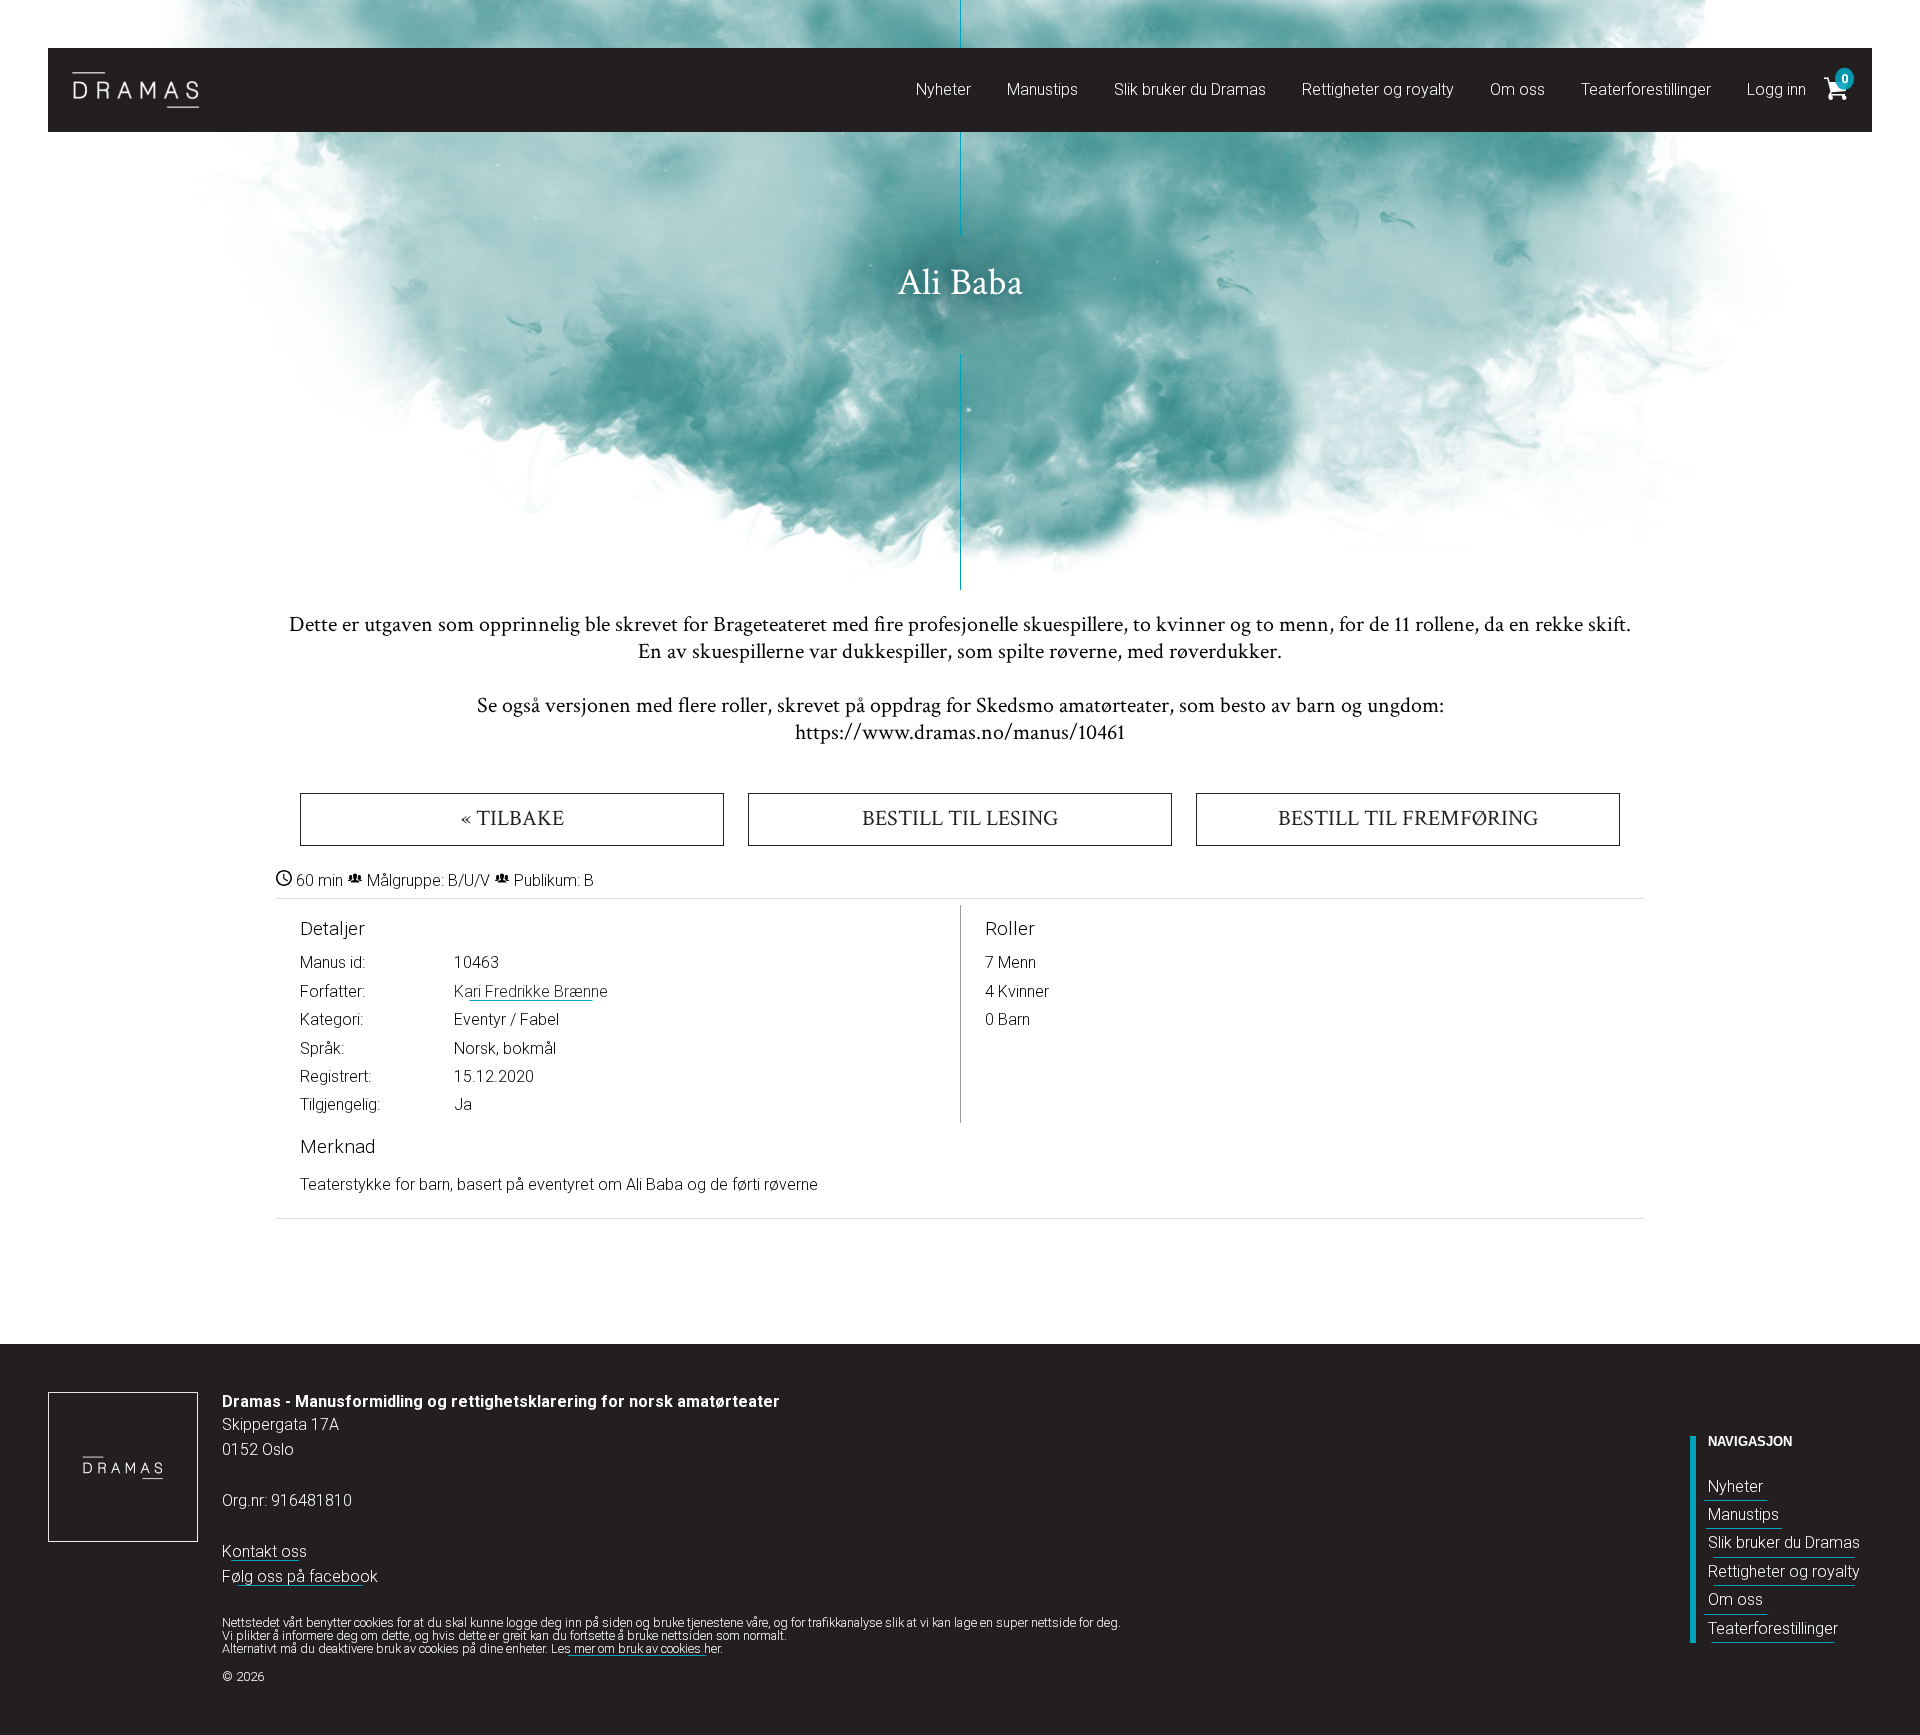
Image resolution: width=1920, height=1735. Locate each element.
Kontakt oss (264, 1551)
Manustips (1743, 1514)
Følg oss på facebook (300, 1576)
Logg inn (1776, 89)
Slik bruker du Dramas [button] (1190, 89)
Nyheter (1735, 1486)
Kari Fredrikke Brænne (531, 991)
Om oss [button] (1517, 89)
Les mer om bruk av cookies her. (637, 1648)
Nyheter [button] (943, 89)
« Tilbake (512, 818)
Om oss (1735, 1599)
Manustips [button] (1042, 89)
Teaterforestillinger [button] (1646, 89)
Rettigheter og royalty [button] (1378, 89)
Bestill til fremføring (1408, 818)
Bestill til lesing (960, 818)
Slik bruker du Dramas (1784, 1542)
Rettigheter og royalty (1784, 1571)
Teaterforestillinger (1773, 1628)
